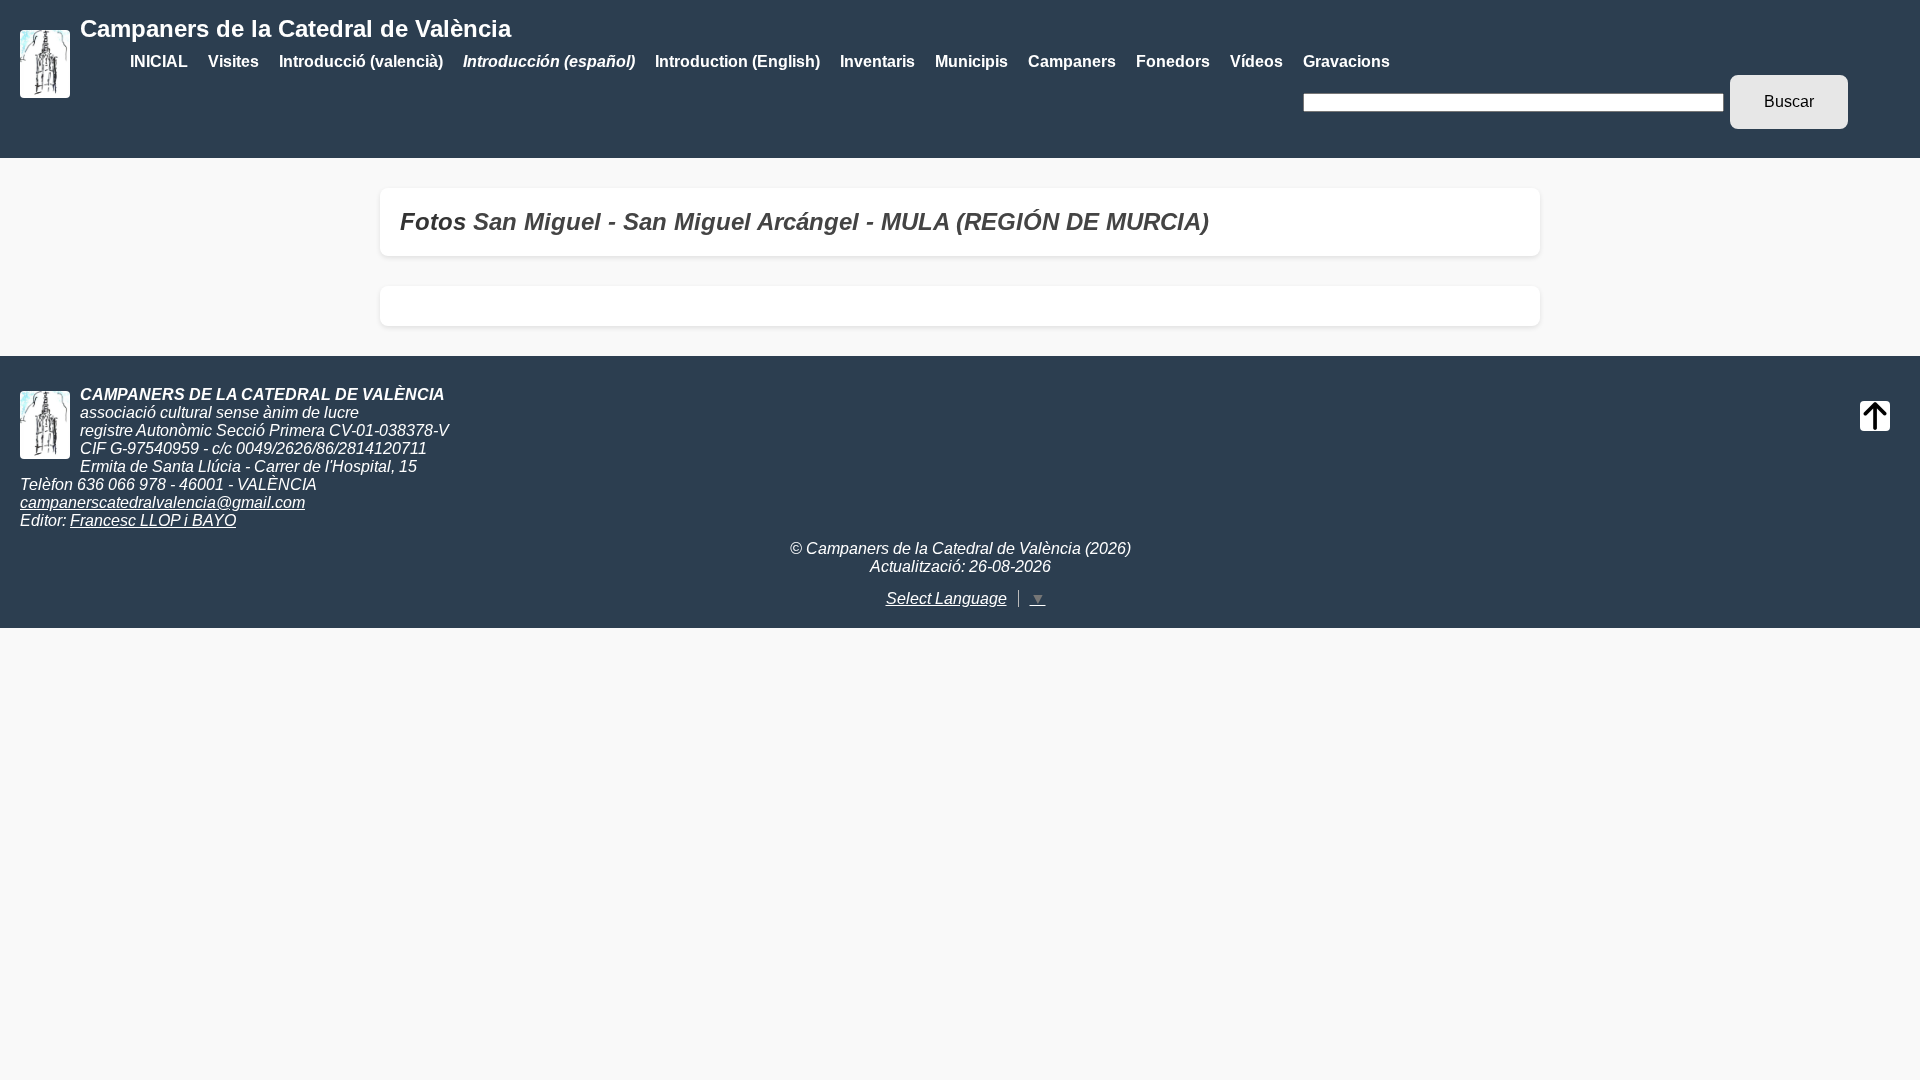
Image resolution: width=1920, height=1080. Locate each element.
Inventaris (877, 61)
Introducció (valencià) (361, 61)
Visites (233, 61)
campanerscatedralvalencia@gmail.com (162, 502)
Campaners (1072, 61)
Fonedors (1173, 61)
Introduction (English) (737, 61)
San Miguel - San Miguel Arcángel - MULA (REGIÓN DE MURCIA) (841, 221)
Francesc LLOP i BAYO (153, 520)
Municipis (971, 61)
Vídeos (1256, 61)
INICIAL (159, 61)
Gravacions (1346, 61)
